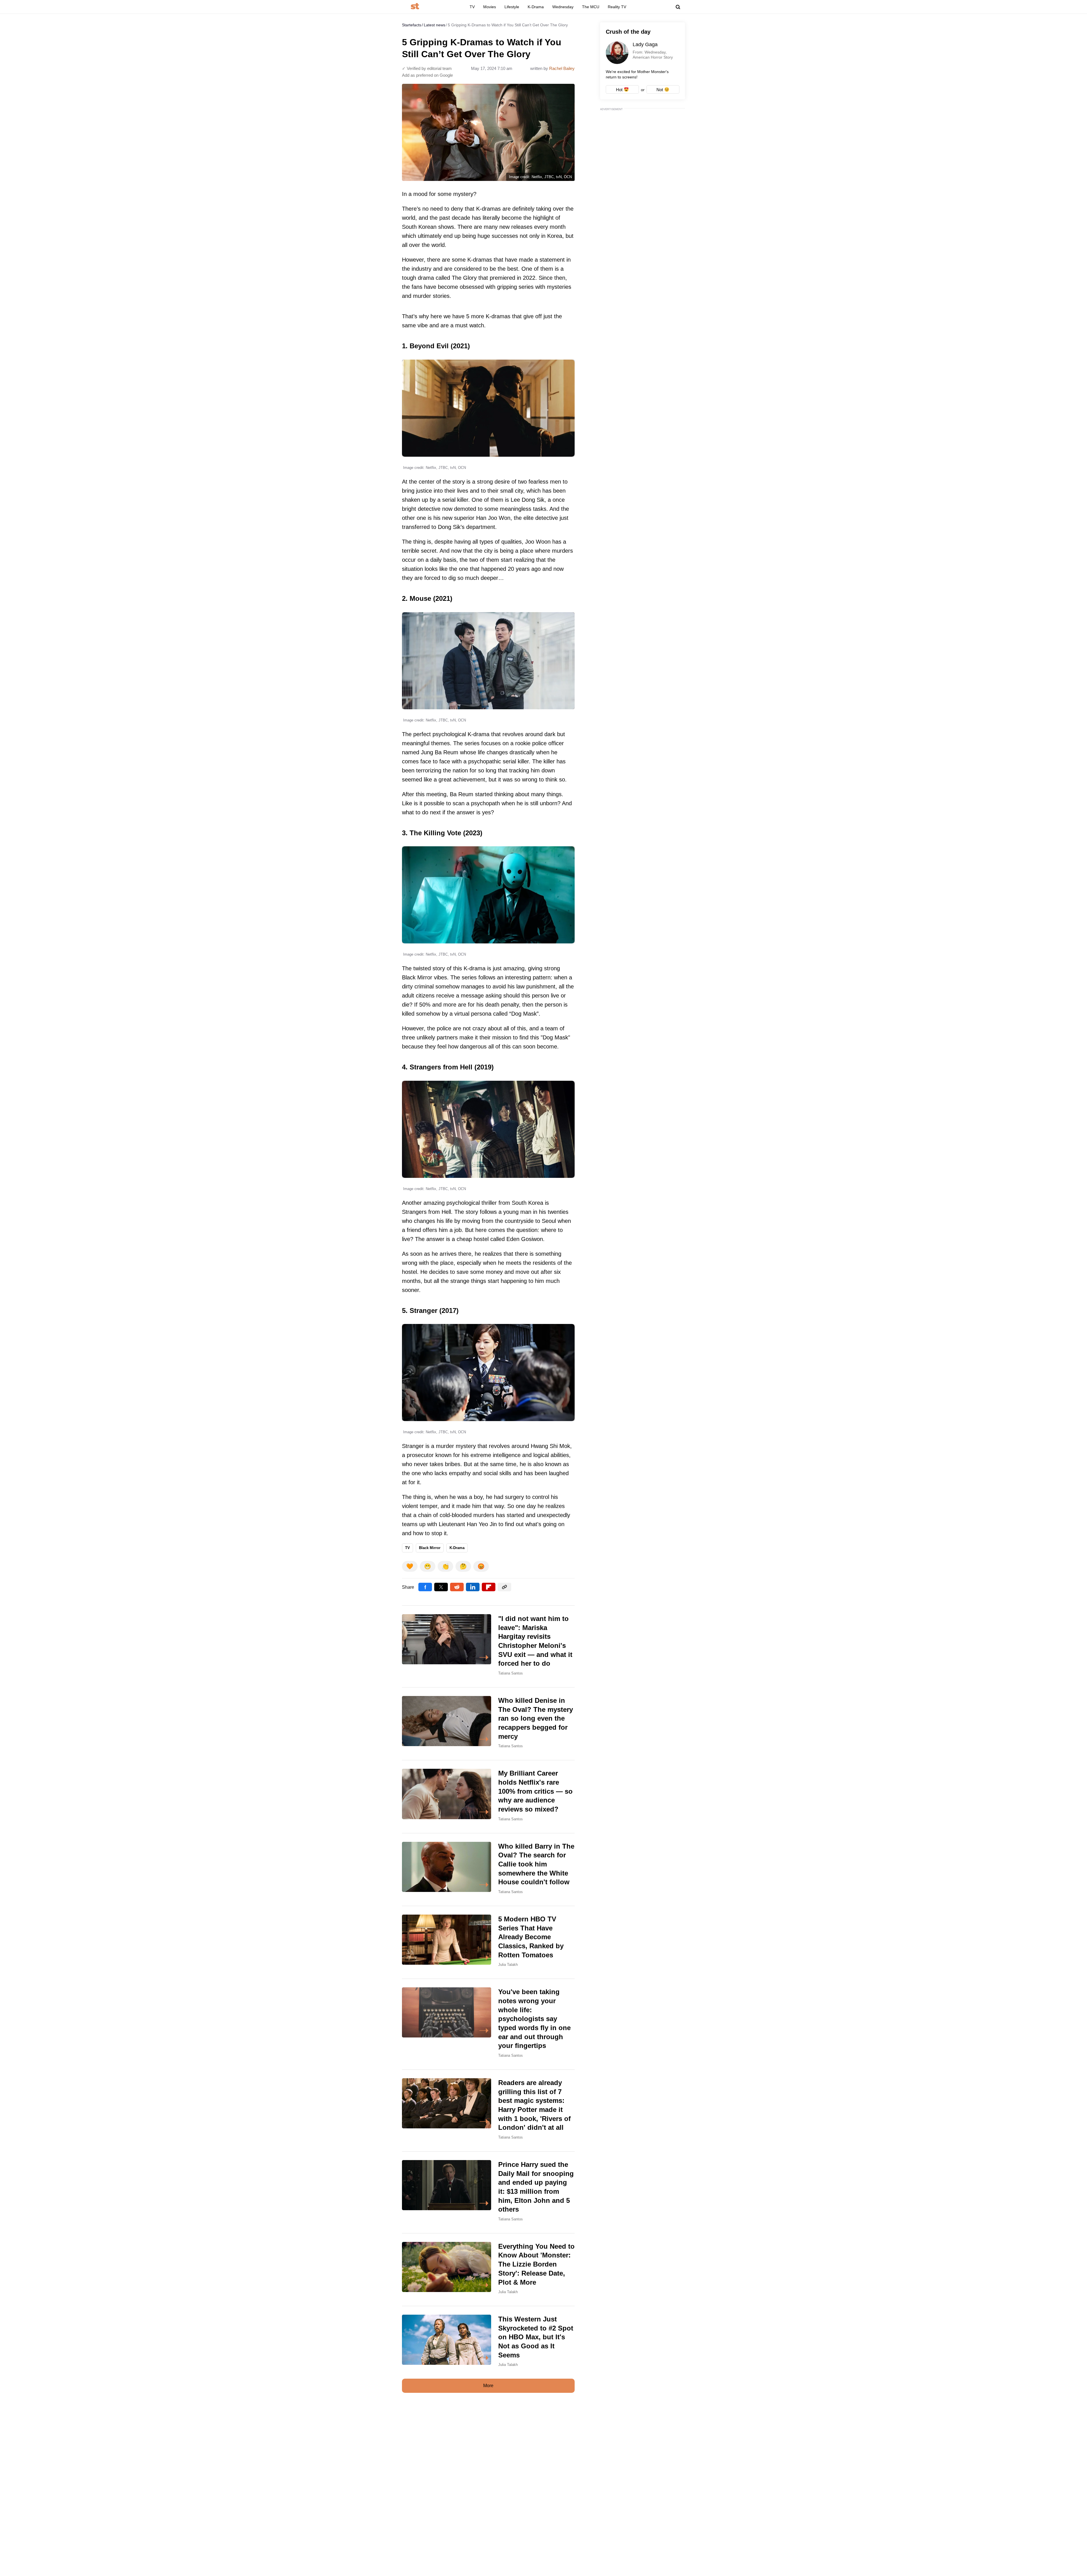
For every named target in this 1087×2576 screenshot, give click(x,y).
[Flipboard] (489, 1587)
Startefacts (412, 25)
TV (472, 7)
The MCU (591, 7)
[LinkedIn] (473, 1587)
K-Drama (536, 7)
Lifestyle (512, 7)
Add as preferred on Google (427, 75)
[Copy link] (504, 1587)
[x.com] (441, 1587)
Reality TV (617, 7)
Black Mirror (430, 1548)
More (488, 2386)
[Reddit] (457, 1587)
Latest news (435, 25)
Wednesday (563, 7)
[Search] (678, 7)
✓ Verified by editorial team (427, 68)
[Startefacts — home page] (415, 7)
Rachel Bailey (562, 68)
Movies (490, 7)
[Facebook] (425, 1587)
